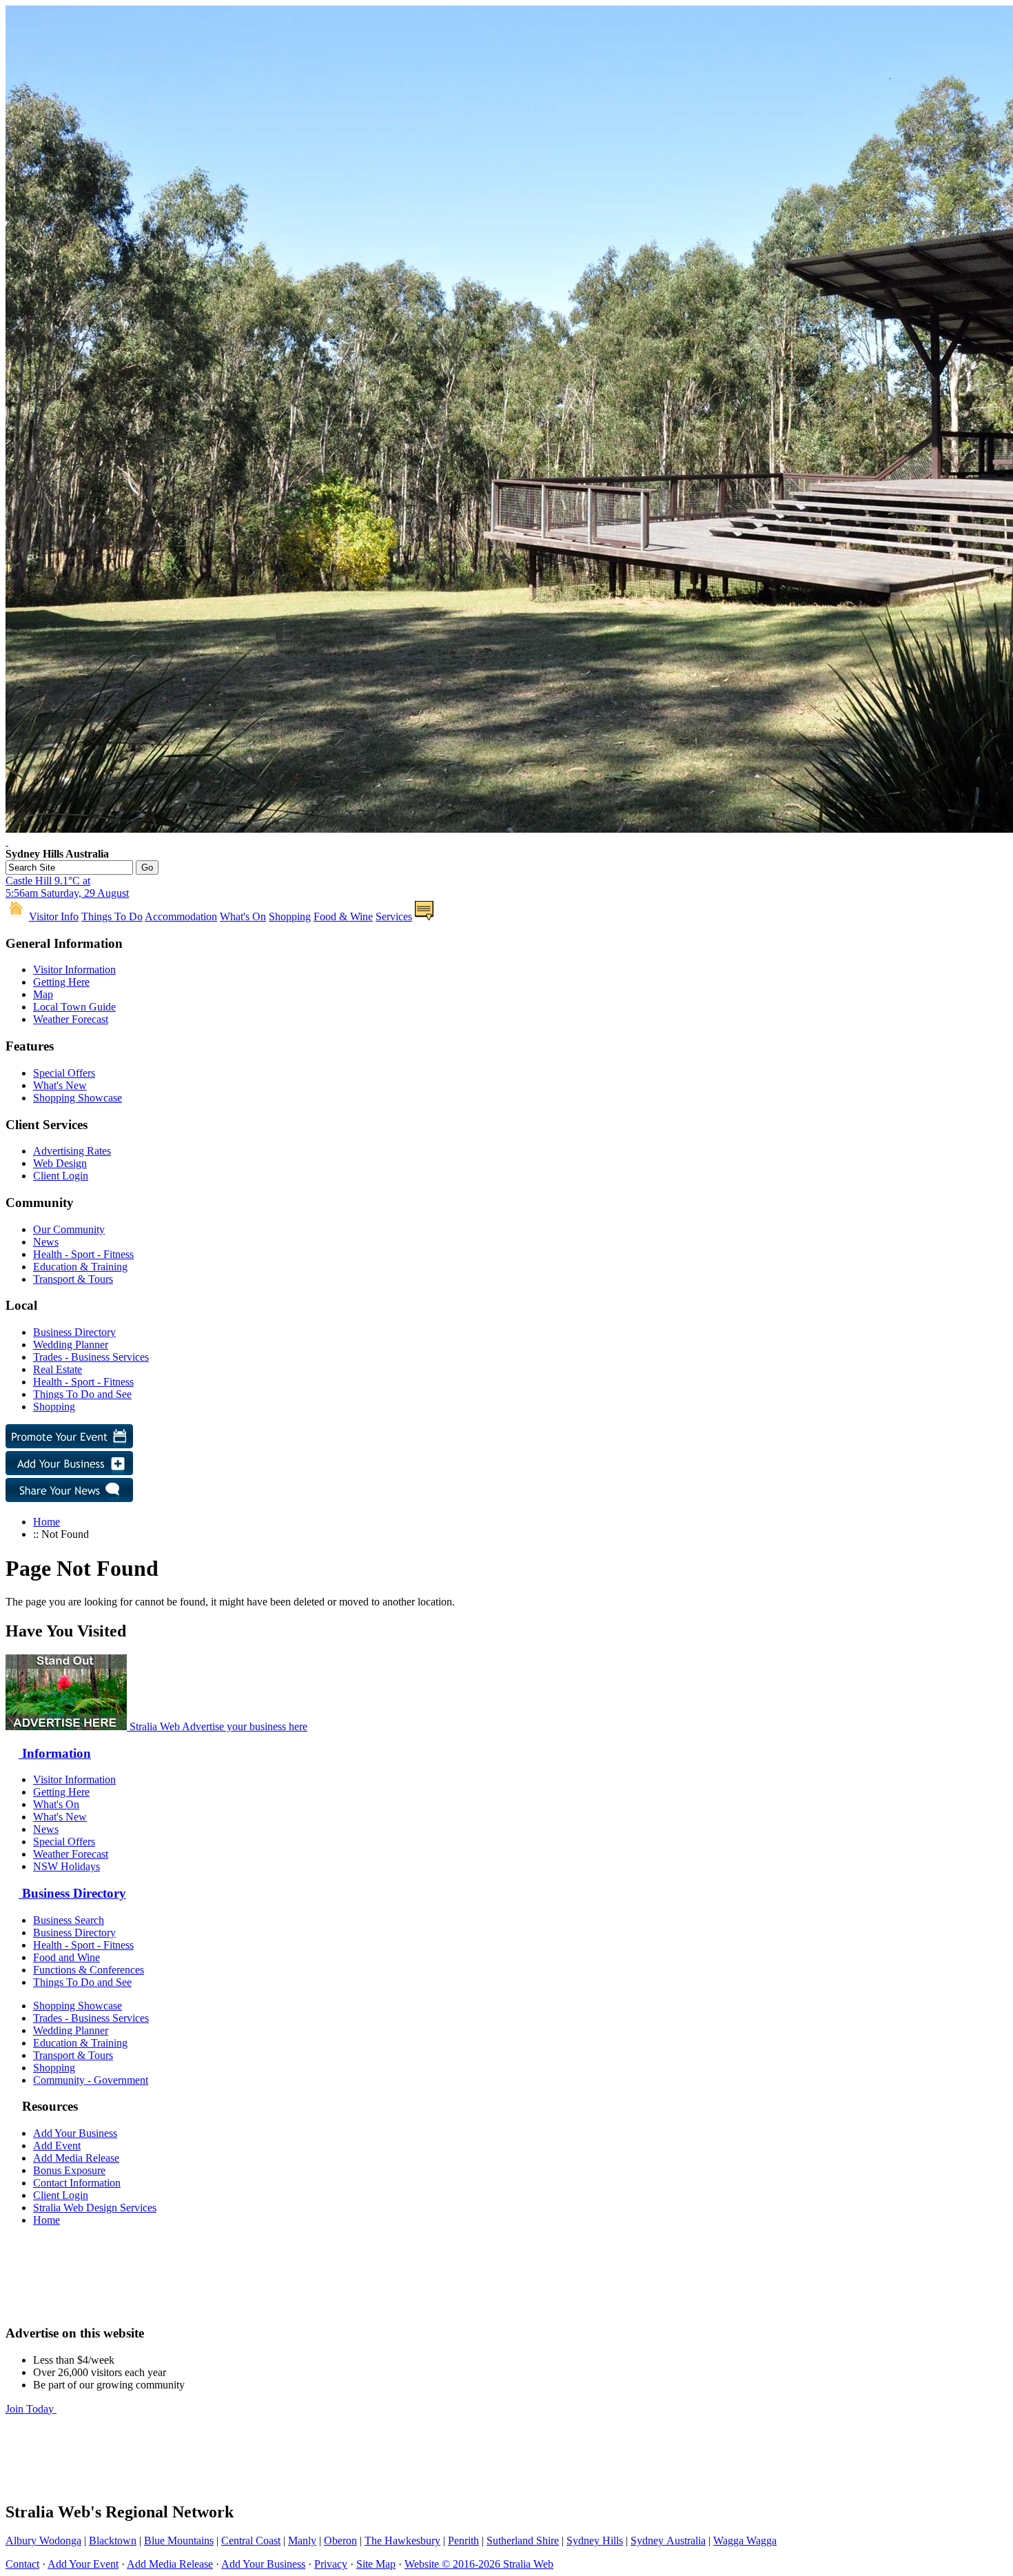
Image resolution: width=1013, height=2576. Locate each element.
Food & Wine (343, 916)
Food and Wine (66, 1957)
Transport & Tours (73, 1279)
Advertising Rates (72, 1151)
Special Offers (64, 1073)
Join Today (31, 2409)
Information (55, 1753)
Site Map (376, 2564)
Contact (22, 2564)
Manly (302, 2540)
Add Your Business (75, 2133)
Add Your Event (83, 2564)
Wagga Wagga (745, 2540)
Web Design (60, 1163)
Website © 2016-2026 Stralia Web (479, 2564)
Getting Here (61, 982)
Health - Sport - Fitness (83, 1254)
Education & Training (80, 1267)
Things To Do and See (82, 1394)
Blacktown (113, 2540)
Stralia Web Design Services (95, 2208)
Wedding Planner (71, 1345)
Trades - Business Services (91, 1357)
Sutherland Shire (523, 2540)
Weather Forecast (71, 1019)
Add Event (57, 2146)
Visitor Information (74, 970)
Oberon (340, 2540)
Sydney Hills (595, 2540)
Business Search (69, 1920)
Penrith (463, 2540)
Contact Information (77, 2183)
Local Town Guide (74, 1007)
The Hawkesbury (402, 2540)
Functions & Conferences (89, 1970)
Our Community (69, 1229)
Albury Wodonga (43, 2540)
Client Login (61, 1176)
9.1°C (67, 887)
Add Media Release (76, 2158)
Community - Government (91, 2080)
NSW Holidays (66, 1866)
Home (47, 1522)
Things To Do (112, 916)
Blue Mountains (179, 2540)
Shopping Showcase (78, 1098)
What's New (60, 1085)
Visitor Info (54, 916)
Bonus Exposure (69, 2170)
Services (394, 916)
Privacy (331, 2564)
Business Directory (74, 1332)
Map (43, 994)
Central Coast (251, 2540)
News (46, 1242)
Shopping (290, 916)
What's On (243, 916)
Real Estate (58, 1369)
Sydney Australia (668, 2540)
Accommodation (181, 916)
